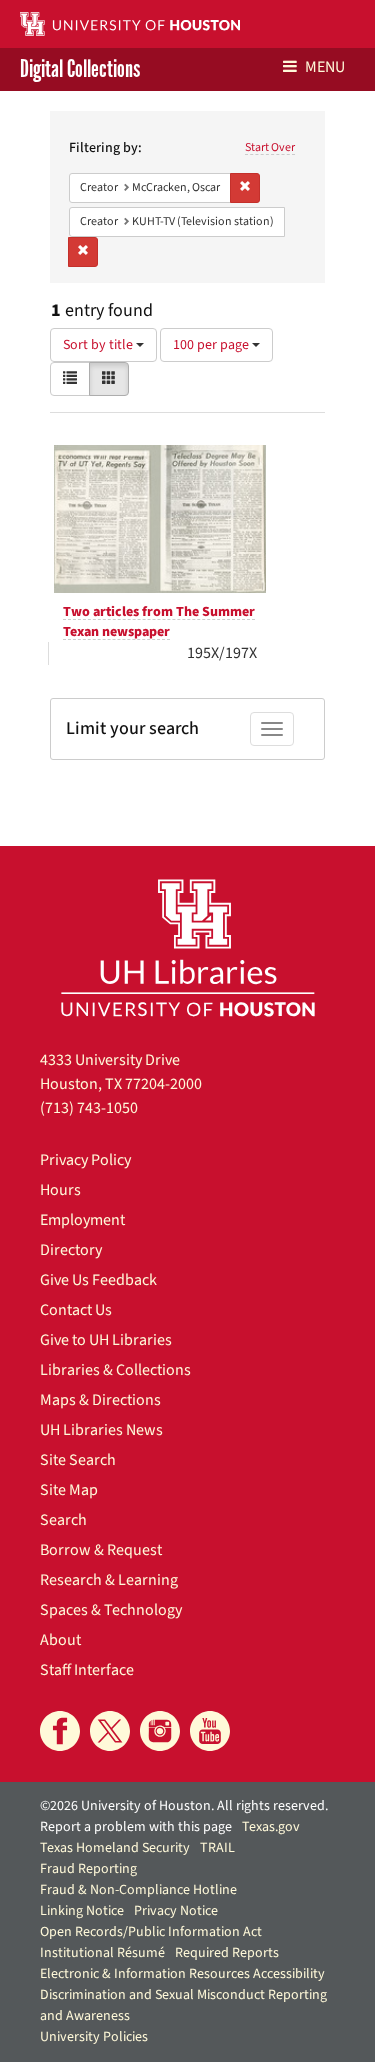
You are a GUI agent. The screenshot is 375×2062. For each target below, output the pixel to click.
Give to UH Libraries (106, 1340)
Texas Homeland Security (115, 1848)
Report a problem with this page (136, 1827)
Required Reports (227, 1953)
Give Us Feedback (98, 1280)
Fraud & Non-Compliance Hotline (138, 1890)
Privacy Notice (176, 1911)
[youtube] (210, 1731)
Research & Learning (109, 1580)
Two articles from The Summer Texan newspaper (159, 622)
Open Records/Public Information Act (151, 1932)
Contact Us (76, 1310)
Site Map (69, 1490)
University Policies (94, 2037)
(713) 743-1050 (89, 1108)
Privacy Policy (85, 1160)
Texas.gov (271, 1827)
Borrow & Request (101, 1550)
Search (63, 1520)
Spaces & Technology (111, 1610)
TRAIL (217, 1848)
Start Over (270, 147)
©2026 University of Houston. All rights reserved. (184, 1806)
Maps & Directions (100, 1400)
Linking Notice (82, 1911)
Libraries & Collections (115, 1370)
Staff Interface (87, 1670)
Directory (71, 1250)
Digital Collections (80, 69)
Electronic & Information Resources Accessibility (182, 1974)
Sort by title (99, 345)
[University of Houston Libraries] (188, 947)
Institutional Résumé (102, 1953)
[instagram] (160, 1731)
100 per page (212, 345)
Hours (60, 1190)
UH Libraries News (101, 1430)
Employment (82, 1220)
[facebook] (60, 1731)
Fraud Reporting (88, 1869)
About (60, 1640)
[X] (110, 1731)
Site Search (78, 1460)
